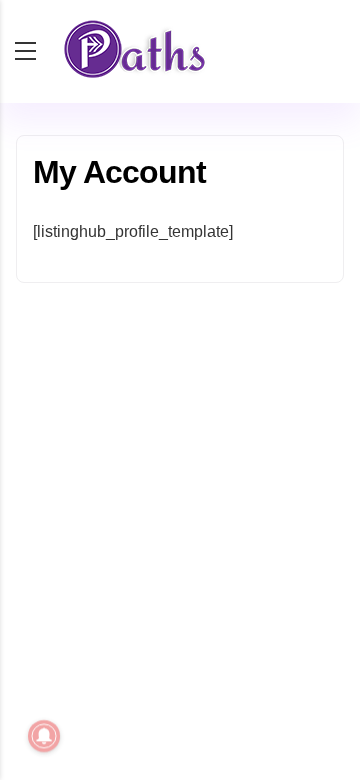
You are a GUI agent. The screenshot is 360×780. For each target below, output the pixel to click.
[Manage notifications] (44, 736)
